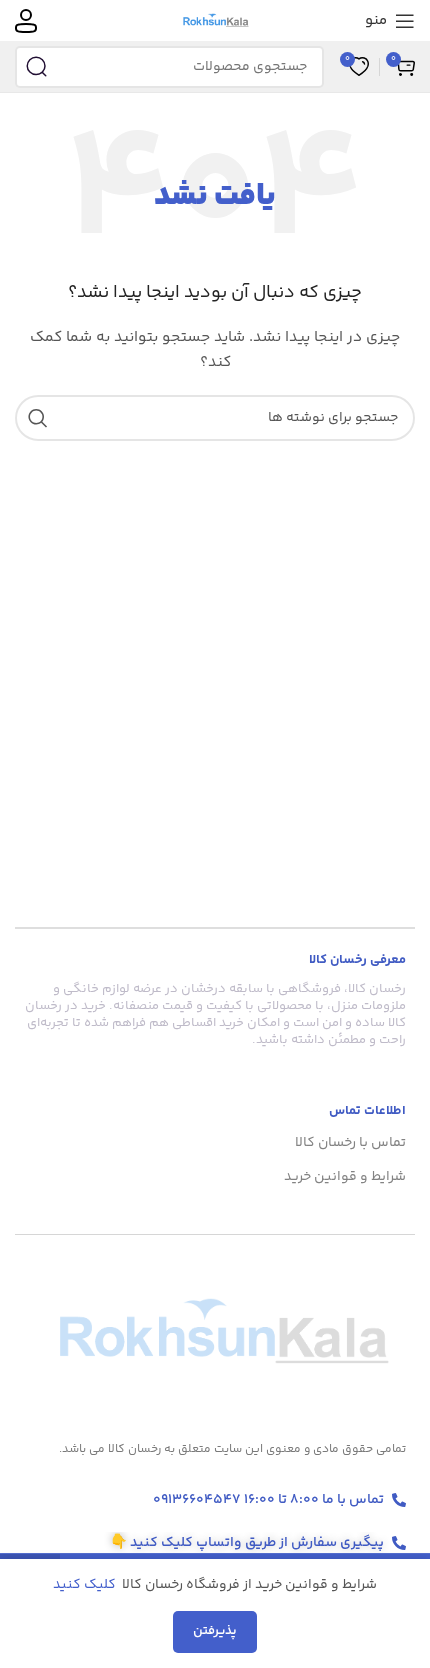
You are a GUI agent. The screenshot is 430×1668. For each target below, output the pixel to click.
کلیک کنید (86, 1585)
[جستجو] (36, 67)
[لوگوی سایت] (215, 21)
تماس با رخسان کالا (350, 1143)
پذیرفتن (215, 1631)
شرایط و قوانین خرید (345, 1177)
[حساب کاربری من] (26, 21)
